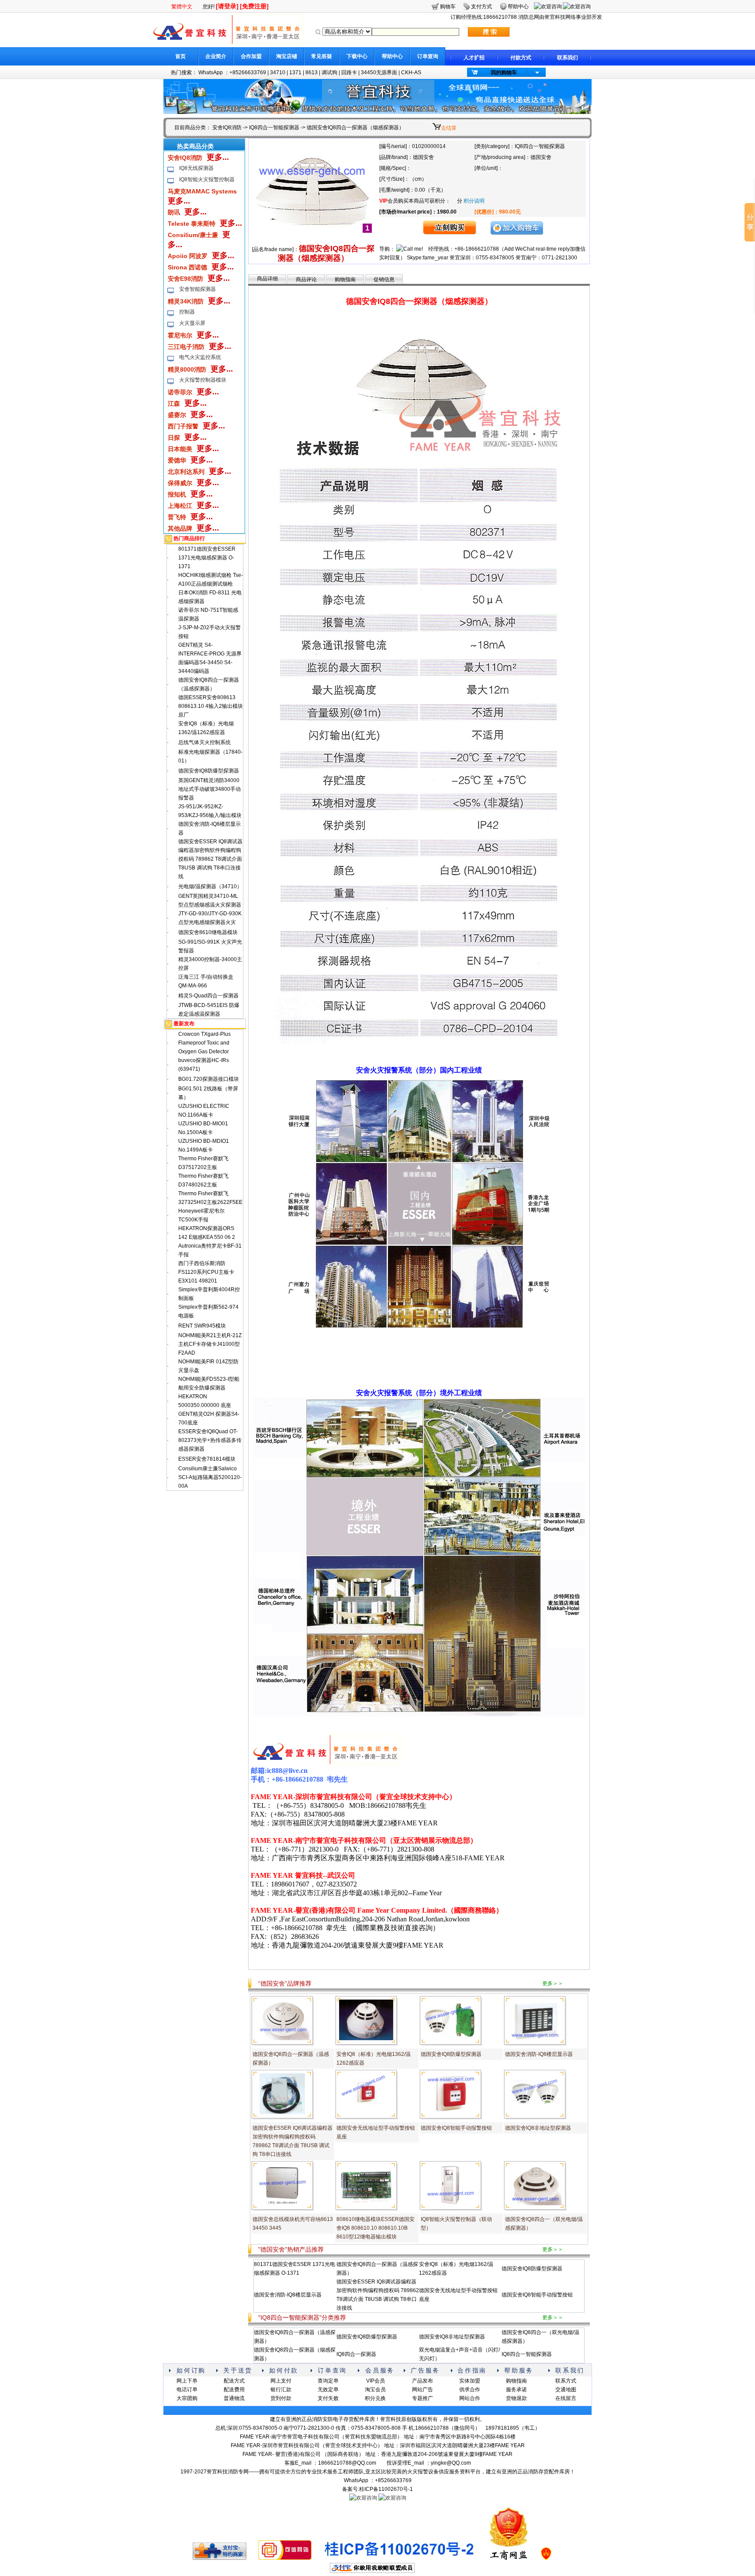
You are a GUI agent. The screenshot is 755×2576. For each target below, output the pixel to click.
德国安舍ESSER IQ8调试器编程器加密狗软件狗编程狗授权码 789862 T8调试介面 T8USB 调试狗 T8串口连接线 (210, 859)
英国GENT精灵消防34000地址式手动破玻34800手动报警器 (210, 789)
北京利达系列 (186, 472)
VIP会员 (376, 2381)
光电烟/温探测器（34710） (210, 886)
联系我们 (568, 58)
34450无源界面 (379, 72)
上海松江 (180, 506)
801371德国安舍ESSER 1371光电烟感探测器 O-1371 (207, 558)
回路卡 (349, 72)
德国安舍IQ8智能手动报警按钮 (456, 2128)
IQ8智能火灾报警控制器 (207, 179)
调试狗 (329, 72)
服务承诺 (516, 2390)
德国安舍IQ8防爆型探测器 (209, 771)
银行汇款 (281, 2390)
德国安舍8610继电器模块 (208, 932)
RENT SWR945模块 (202, 1326)
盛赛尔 (177, 415)
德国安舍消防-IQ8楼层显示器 (539, 2054)
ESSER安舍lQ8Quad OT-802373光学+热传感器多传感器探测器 (210, 1440)
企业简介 (216, 56)
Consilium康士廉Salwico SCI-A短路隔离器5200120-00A (210, 1477)
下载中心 (357, 56)
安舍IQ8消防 (227, 128)
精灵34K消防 (186, 301)
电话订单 (187, 2390)
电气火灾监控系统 (200, 357)
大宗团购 (187, 2398)
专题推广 (423, 2398)
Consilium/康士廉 (193, 235)
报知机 (177, 494)
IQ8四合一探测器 (356, 2354)
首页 (180, 56)
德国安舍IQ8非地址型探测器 (538, 2128)
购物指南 (345, 279)
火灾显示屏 (192, 323)
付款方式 (521, 58)
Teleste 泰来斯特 (192, 224)
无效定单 (328, 2390)
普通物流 (234, 2398)
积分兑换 (375, 2398)
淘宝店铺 (287, 56)
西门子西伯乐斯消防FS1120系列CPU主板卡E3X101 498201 (206, 1272)
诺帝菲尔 (180, 392)
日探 (174, 438)
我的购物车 (504, 72)
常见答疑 (322, 56)
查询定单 (328, 2381)
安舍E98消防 (185, 279)
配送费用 (234, 2390)
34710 (278, 72)
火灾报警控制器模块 (203, 380)
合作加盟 (251, 56)
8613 (312, 72)
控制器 (187, 312)
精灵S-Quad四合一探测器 (208, 996)
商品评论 (306, 279)
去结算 (449, 128)
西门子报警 (183, 426)
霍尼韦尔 (180, 335)
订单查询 (428, 56)
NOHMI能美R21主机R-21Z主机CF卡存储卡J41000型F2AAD (210, 1344)
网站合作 (470, 2398)
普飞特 (177, 517)
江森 (174, 403)
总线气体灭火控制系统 (204, 742)
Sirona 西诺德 (187, 267)
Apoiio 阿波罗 (188, 256)
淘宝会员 (375, 2390)
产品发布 (423, 2381)
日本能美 (180, 449)
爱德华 (177, 460)
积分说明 (474, 201)
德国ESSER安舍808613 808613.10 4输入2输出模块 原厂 (211, 706)
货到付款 (281, 2398)
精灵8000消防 (187, 369)
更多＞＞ (553, 1983)
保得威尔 (180, 483)
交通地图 (566, 2390)
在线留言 (566, 2398)
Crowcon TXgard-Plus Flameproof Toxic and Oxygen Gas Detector (204, 1043)
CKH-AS (411, 72)
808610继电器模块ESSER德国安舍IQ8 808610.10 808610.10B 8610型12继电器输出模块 (376, 2228)
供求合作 (470, 2390)
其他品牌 (180, 528)
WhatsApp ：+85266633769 (232, 72)
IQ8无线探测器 (196, 168)
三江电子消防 (186, 347)
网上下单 (187, 2381)
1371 (295, 72)
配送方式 (234, 2381)
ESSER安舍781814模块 (207, 1459)
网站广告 (423, 2390)
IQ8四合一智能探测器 (274, 128)
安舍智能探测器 (197, 289)
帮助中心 (392, 56)
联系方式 (566, 2381)
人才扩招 (474, 58)
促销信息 (384, 279)
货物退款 (516, 2398)
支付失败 (328, 2398)
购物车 (448, 7)
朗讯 (174, 212)
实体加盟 (470, 2381)
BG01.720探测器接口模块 (209, 1079)
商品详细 (267, 279)
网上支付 (281, 2381)
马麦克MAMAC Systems (202, 191)
